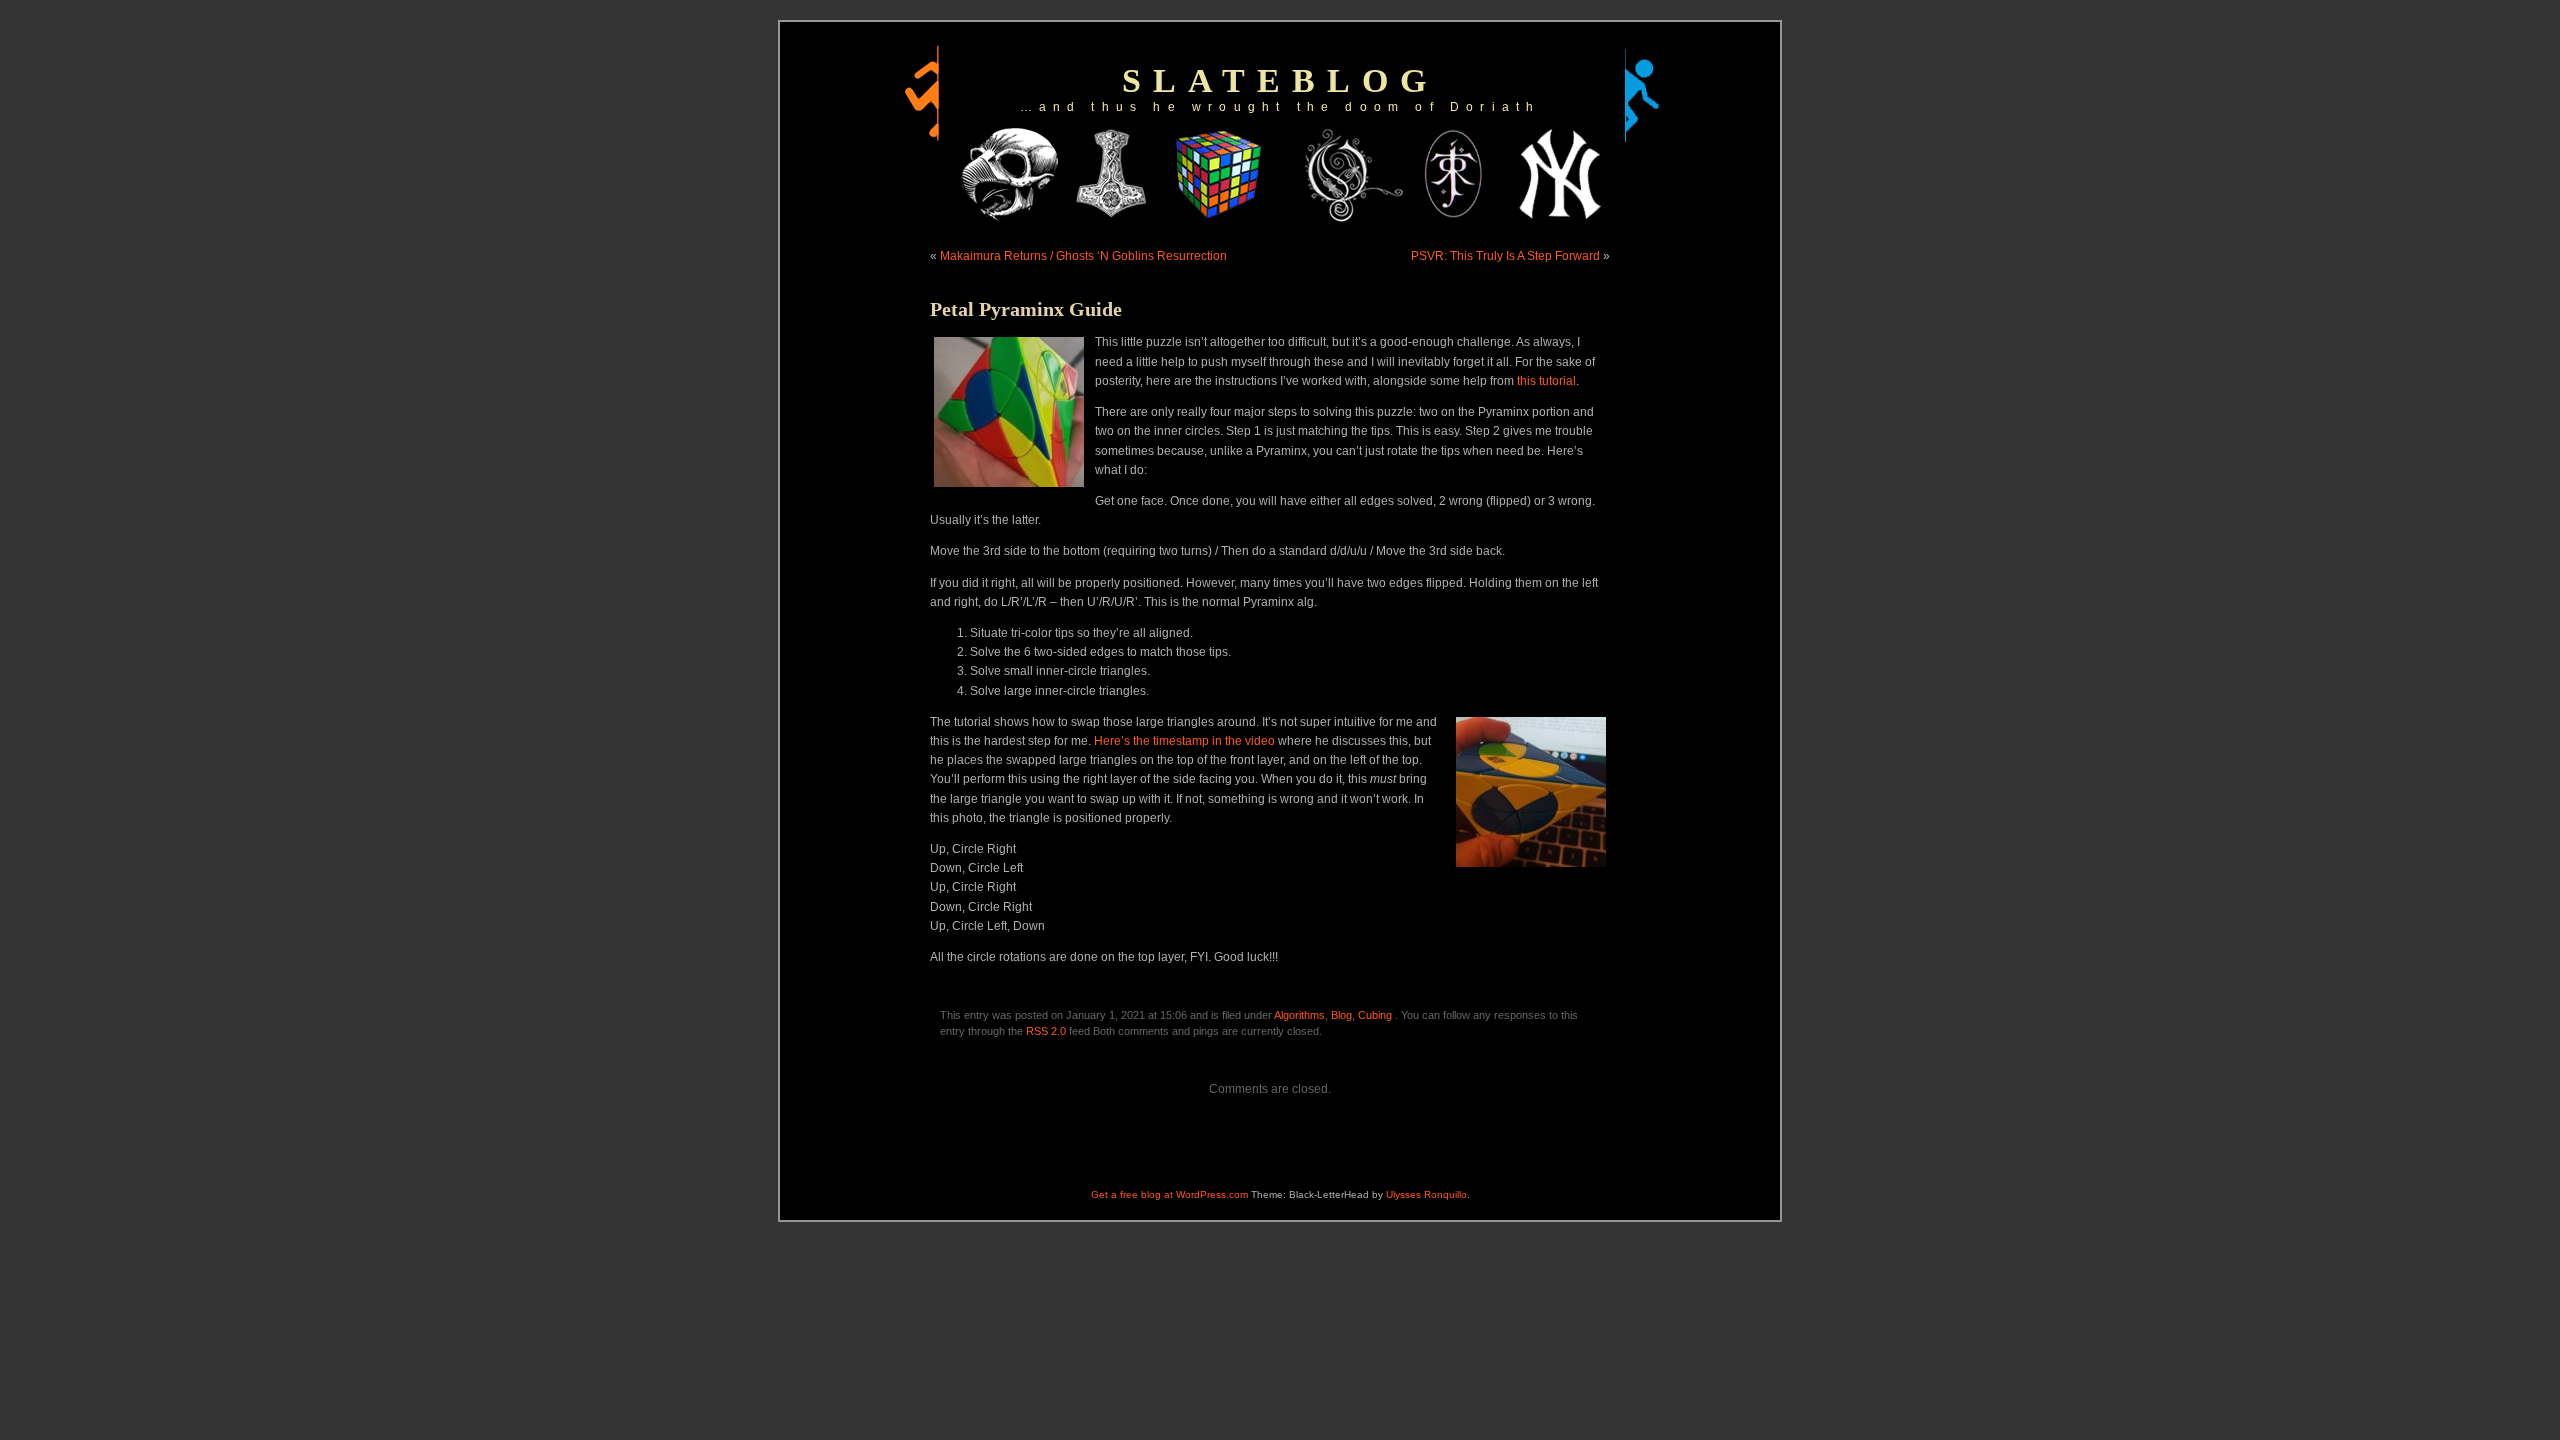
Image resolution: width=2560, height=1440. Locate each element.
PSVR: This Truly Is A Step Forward (1505, 256)
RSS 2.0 (1046, 1031)
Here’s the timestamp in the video (1184, 741)
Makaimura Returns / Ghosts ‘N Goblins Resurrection (1083, 256)
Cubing (1375, 1015)
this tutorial (1546, 381)
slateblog (1280, 80)
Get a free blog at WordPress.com (1169, 1194)
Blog (1341, 1015)
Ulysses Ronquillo (1426, 1194)
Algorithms (1299, 1015)
